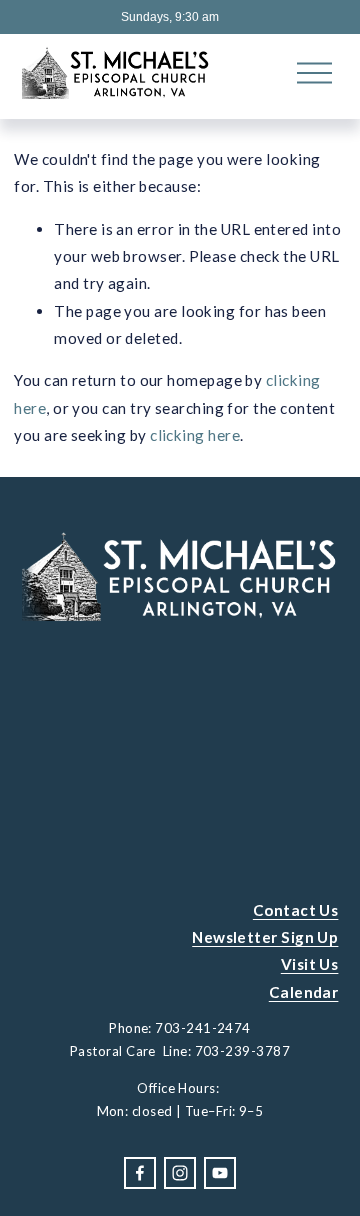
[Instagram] (180, 1173)
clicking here (195, 435)
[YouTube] (220, 1173)
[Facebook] (140, 1173)
